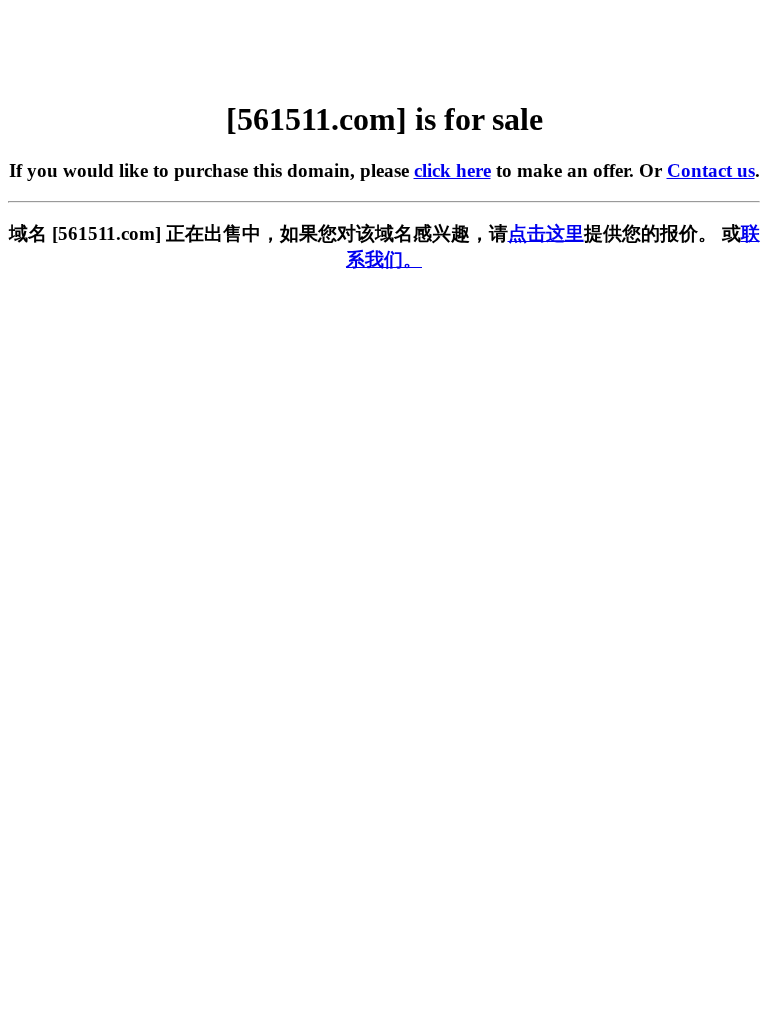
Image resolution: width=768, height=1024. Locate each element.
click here (452, 170)
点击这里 (546, 233)
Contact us (711, 170)
